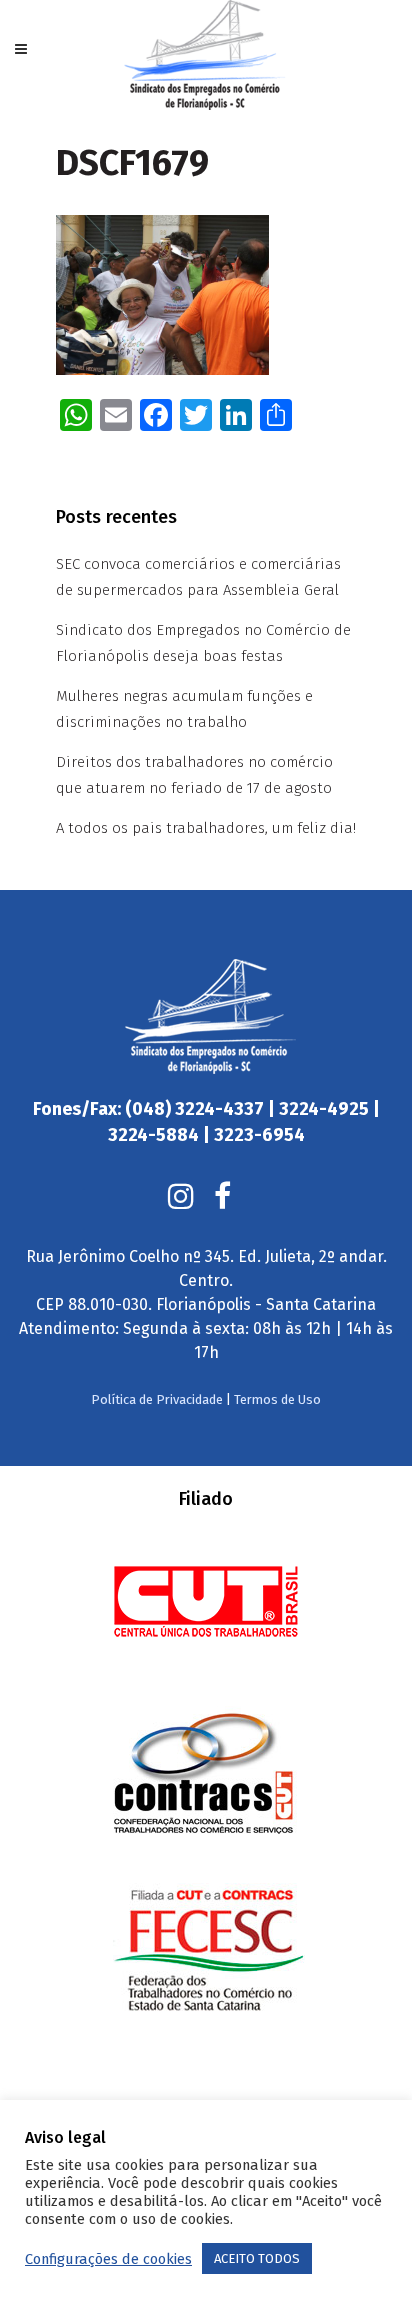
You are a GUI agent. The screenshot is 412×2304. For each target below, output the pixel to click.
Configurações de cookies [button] (108, 2259)
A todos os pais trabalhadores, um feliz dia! (206, 828)
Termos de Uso (277, 1399)
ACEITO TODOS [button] (257, 2258)
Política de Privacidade (157, 1399)
